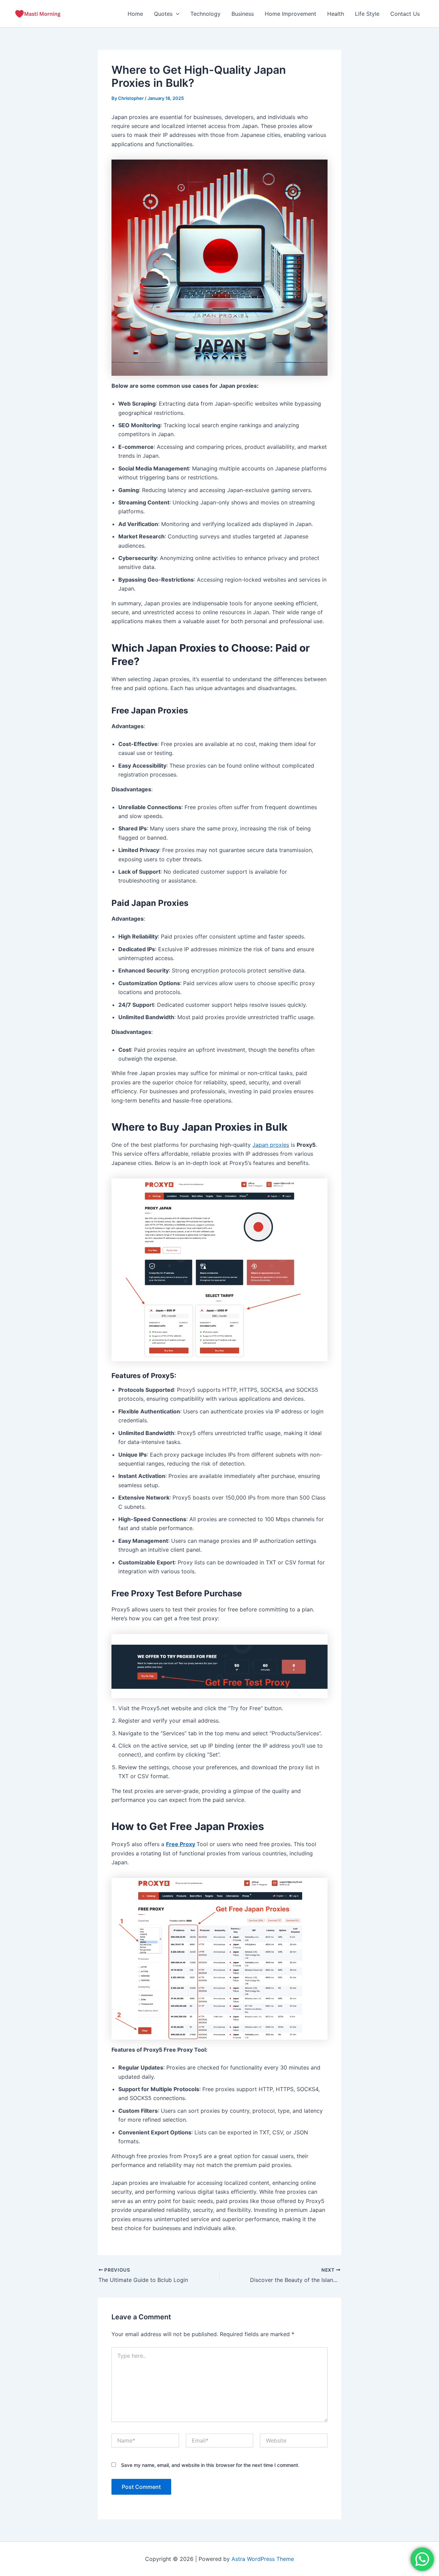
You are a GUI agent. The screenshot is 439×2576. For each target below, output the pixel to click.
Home (135, 14)
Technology (205, 14)
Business (243, 14)
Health (336, 14)
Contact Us (405, 14)
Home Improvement (290, 14)
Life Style (367, 14)
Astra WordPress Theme (263, 2559)
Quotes (163, 14)
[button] (176, 14)
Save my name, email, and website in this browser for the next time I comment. (210, 2465)
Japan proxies (271, 1145)
